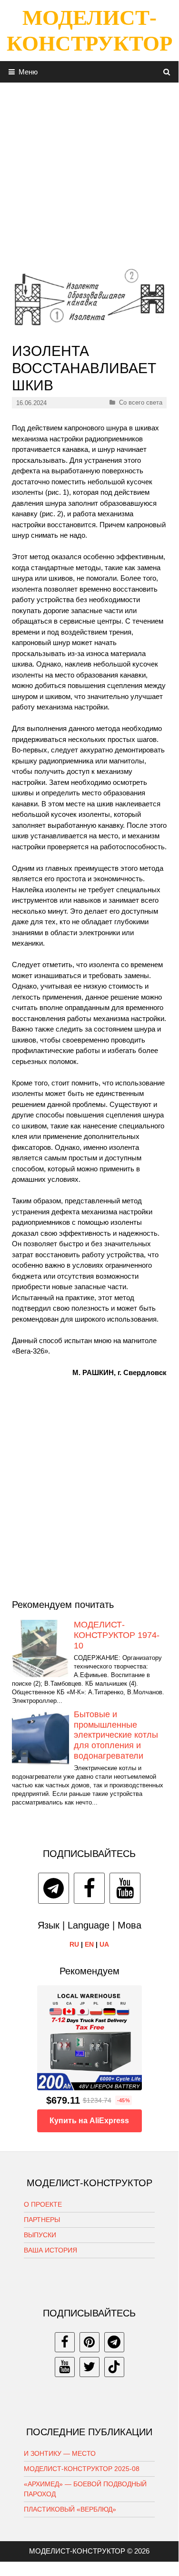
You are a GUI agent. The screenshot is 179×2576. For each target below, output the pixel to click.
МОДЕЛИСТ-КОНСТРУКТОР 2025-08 (82, 2469)
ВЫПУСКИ (40, 2235)
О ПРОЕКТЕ (43, 2204)
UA (104, 1944)
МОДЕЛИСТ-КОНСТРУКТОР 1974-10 (117, 1635)
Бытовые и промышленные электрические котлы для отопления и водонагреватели (116, 1735)
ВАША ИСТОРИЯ (50, 2250)
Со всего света (141, 402)
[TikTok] (114, 2367)
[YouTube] (125, 1888)
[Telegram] (54, 1888)
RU (74, 1944)
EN (89, 1944)
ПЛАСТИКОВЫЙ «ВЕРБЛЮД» (70, 2509)
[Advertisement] (89, 172)
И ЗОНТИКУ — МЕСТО (60, 2453)
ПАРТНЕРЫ (42, 2220)
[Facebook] (89, 1888)
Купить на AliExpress (89, 2121)
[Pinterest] (89, 2342)
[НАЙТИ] (167, 72)
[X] (89, 2367)
